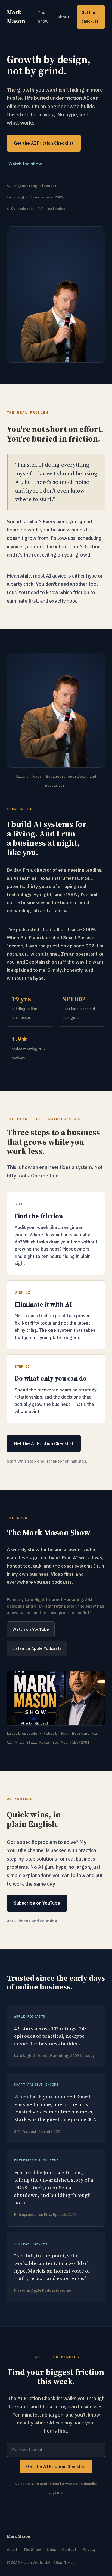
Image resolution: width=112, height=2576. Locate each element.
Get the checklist (90, 17)
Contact (69, 2550)
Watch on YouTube (31, 1629)
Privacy (89, 2550)
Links (51, 2550)
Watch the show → (28, 164)
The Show (43, 17)
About (63, 17)
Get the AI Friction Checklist (44, 143)
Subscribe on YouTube (37, 1903)
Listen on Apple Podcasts (37, 1648)
